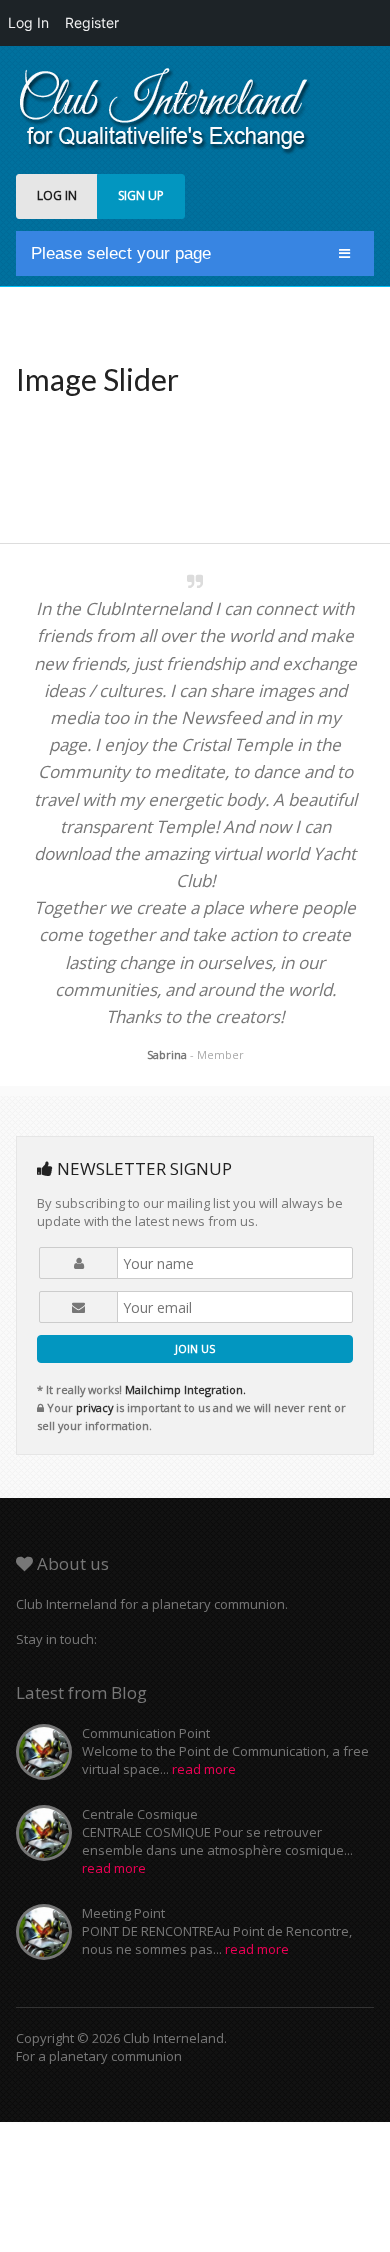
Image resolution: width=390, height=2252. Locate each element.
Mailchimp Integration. (185, 1389)
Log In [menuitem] (28, 22)
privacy (94, 1407)
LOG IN (57, 195)
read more (204, 1769)
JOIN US (195, 1348)
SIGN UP (141, 195)
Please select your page (121, 253)
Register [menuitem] (92, 22)
